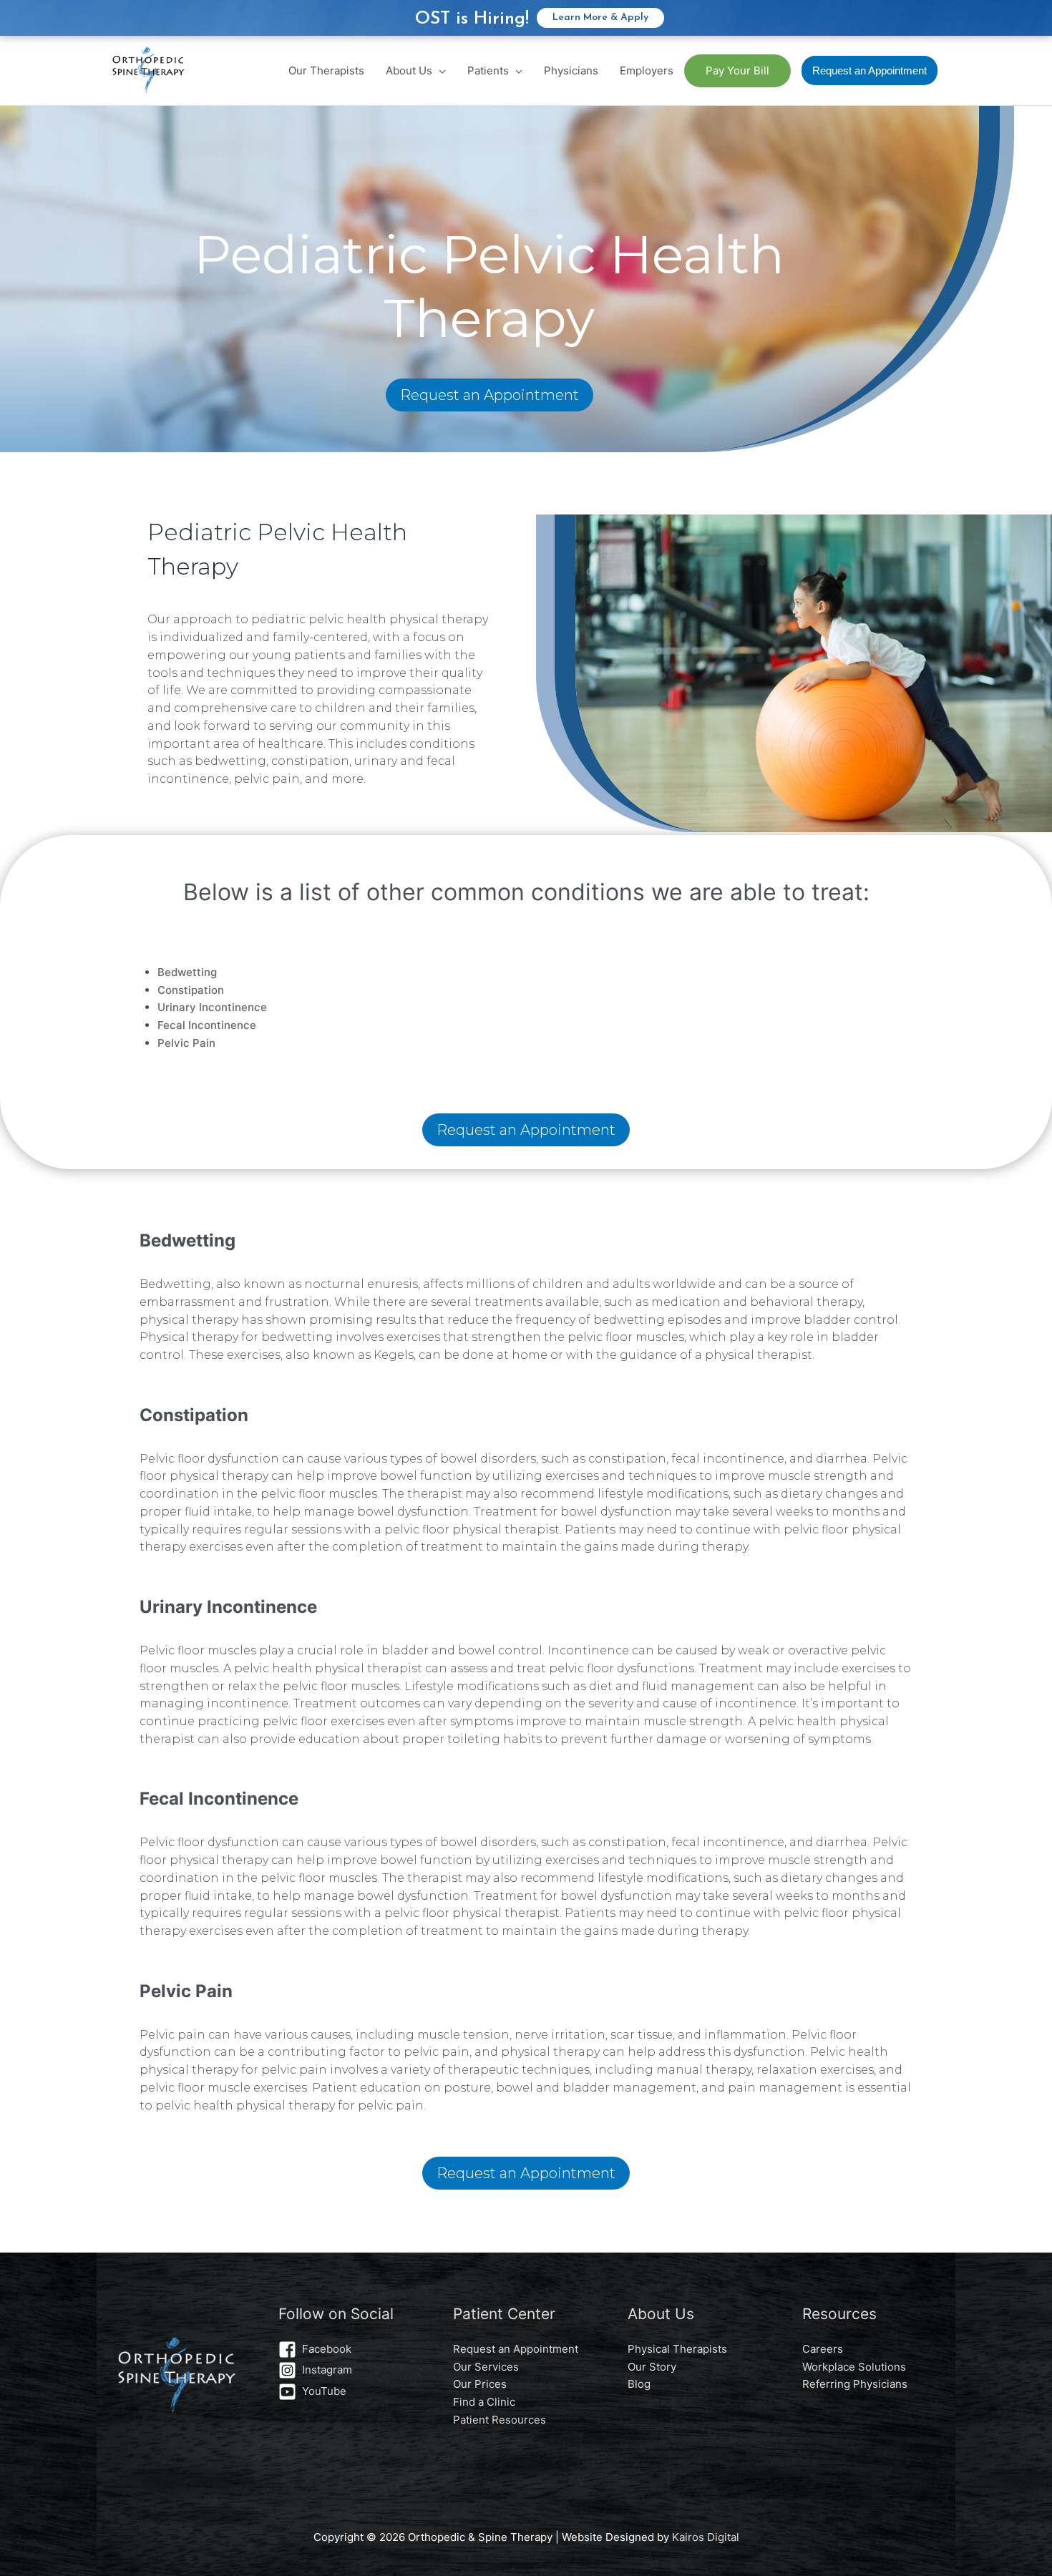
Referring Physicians (855, 2384)
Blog (639, 2384)
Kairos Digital (706, 2537)
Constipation (191, 990)
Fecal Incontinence (207, 1025)
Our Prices (480, 2384)
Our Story (652, 2367)
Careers (823, 2349)
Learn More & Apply (600, 18)
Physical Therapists (677, 2349)
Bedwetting (187, 972)
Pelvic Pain (186, 1043)
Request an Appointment (490, 395)
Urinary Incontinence (212, 1007)
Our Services (486, 2367)
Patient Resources (500, 2420)
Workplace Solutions (854, 2367)
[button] (870, 70)
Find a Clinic (484, 2402)
